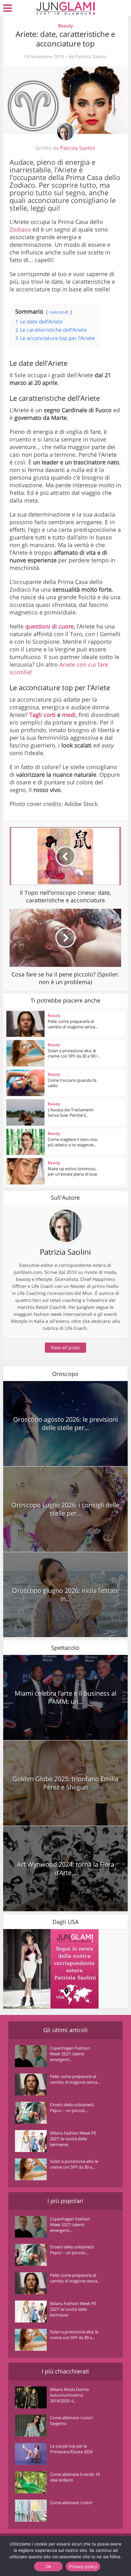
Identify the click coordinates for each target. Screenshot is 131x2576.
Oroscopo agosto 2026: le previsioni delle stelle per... (65, 1423)
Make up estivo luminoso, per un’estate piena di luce (72, 1171)
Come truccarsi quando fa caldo (72, 1083)
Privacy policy (83, 2566)
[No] (112, 2556)
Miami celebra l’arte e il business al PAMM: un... (65, 1697)
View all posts (65, 1347)
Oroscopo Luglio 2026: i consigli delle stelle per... (65, 1509)
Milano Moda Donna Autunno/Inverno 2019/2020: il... (69, 2395)
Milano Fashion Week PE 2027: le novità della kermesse (73, 2139)
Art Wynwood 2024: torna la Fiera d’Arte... (65, 1868)
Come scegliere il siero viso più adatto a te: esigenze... (73, 1142)
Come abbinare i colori (71, 2503)
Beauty (65, 26)
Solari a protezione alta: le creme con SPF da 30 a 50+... (74, 1053)
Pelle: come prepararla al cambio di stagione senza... (73, 1024)
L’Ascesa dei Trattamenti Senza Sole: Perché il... (71, 1112)
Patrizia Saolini (91, 57)
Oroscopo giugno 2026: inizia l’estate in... (65, 1595)
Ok (49, 2566)
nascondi (59, 312)
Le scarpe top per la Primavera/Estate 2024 (71, 2449)
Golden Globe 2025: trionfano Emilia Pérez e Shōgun (65, 1783)
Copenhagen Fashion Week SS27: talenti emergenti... (70, 2054)
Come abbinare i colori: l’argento (72, 2420)
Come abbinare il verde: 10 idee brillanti (75, 2477)
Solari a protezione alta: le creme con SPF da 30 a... (74, 2164)
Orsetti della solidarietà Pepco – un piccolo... (72, 2107)
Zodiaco (21, 229)
